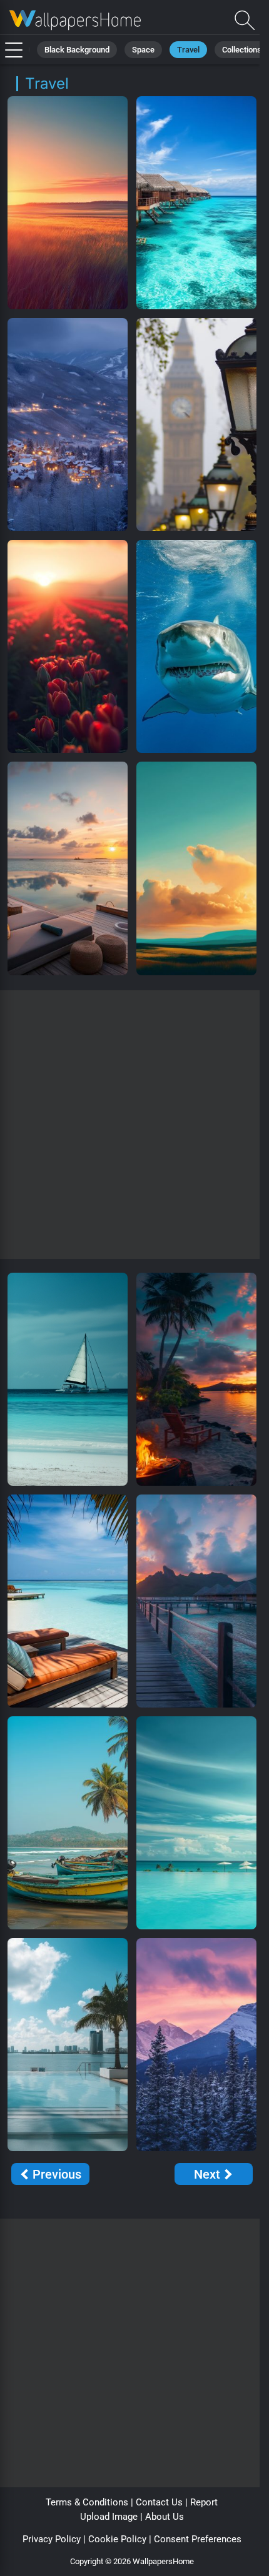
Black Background (77, 50)
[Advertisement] (134, 1125)
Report (204, 2502)
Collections (242, 50)
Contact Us (159, 2502)
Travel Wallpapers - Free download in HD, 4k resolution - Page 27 (75, 20)
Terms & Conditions (87, 2502)
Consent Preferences (198, 2539)
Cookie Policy (117, 2539)
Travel (188, 50)
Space (143, 50)
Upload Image (109, 2517)
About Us (165, 2517)
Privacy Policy (52, 2539)
